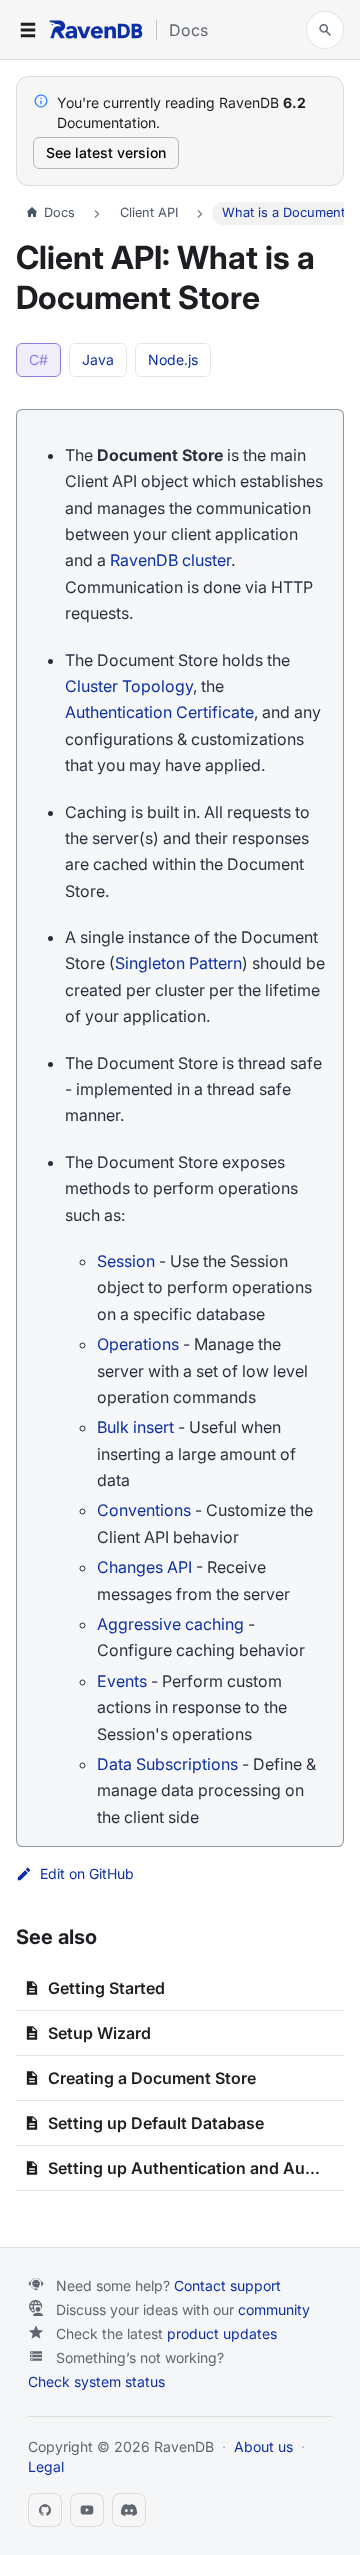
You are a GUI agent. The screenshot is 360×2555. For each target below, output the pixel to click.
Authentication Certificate (159, 712)
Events (122, 1681)
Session (126, 1261)
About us (263, 2446)
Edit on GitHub (87, 1874)
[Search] (325, 30)
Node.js (173, 359)
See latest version (106, 152)
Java (98, 359)
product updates (222, 2333)
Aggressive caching (170, 1624)
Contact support (227, 2285)
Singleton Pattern (178, 963)
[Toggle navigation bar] (28, 30)
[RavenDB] (96, 29)
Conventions (144, 1510)
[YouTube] (87, 2510)
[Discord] (129, 2510)
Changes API (144, 1567)
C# (38, 359)
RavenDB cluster (170, 560)
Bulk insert (135, 1427)
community (274, 2309)
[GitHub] (45, 2510)
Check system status (96, 2381)
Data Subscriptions (167, 1764)
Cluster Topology (129, 686)
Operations (138, 1344)
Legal (46, 2466)
